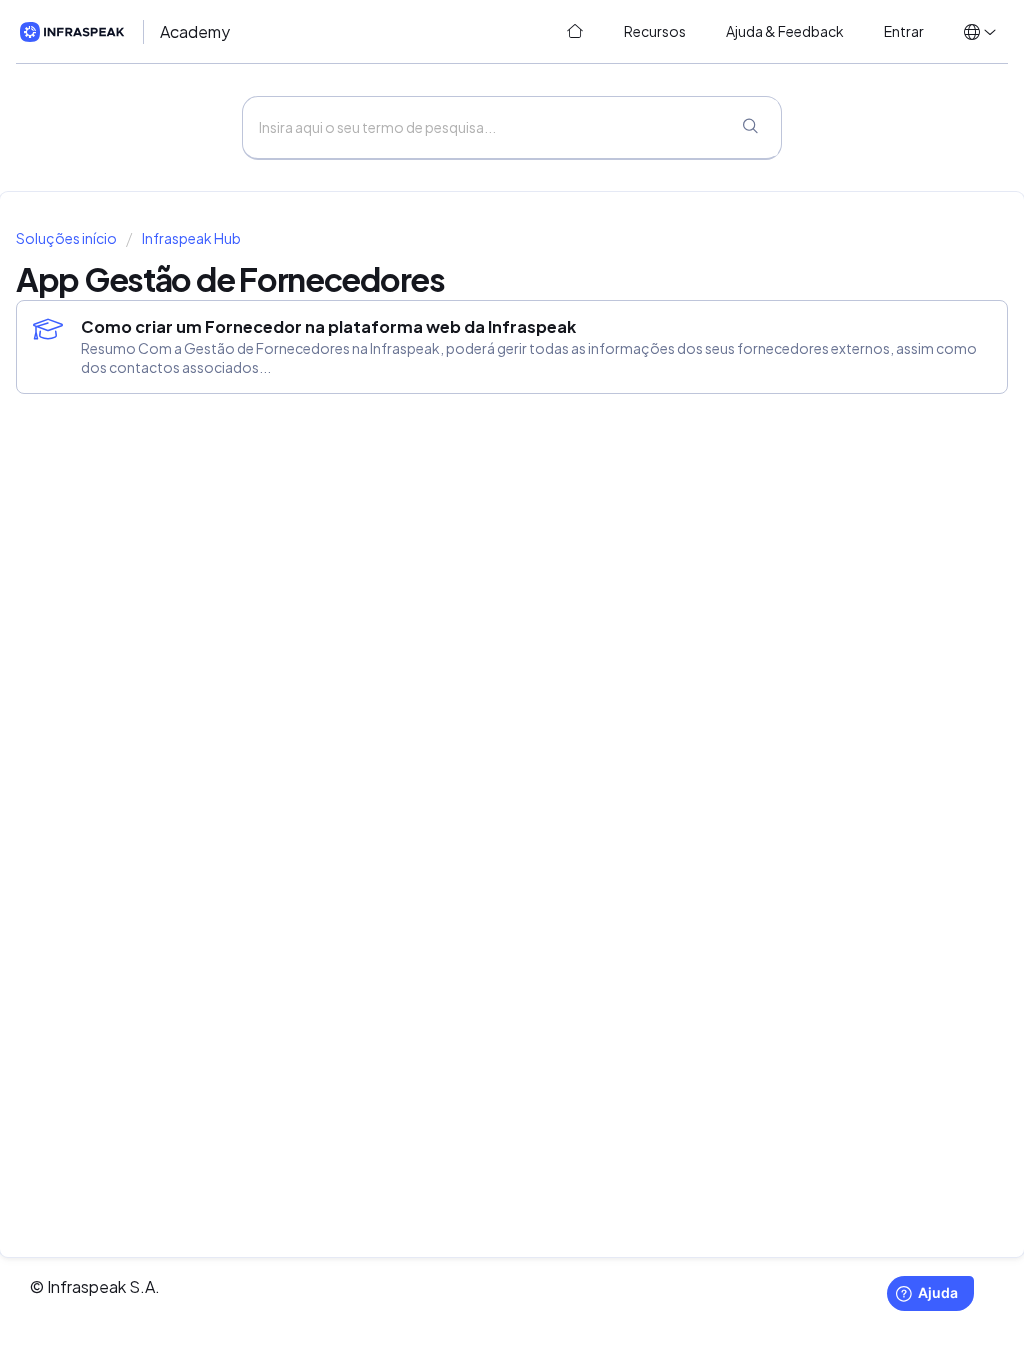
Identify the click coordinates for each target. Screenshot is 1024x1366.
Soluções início (67, 238)
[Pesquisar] (750, 128)
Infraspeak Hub (191, 238)
